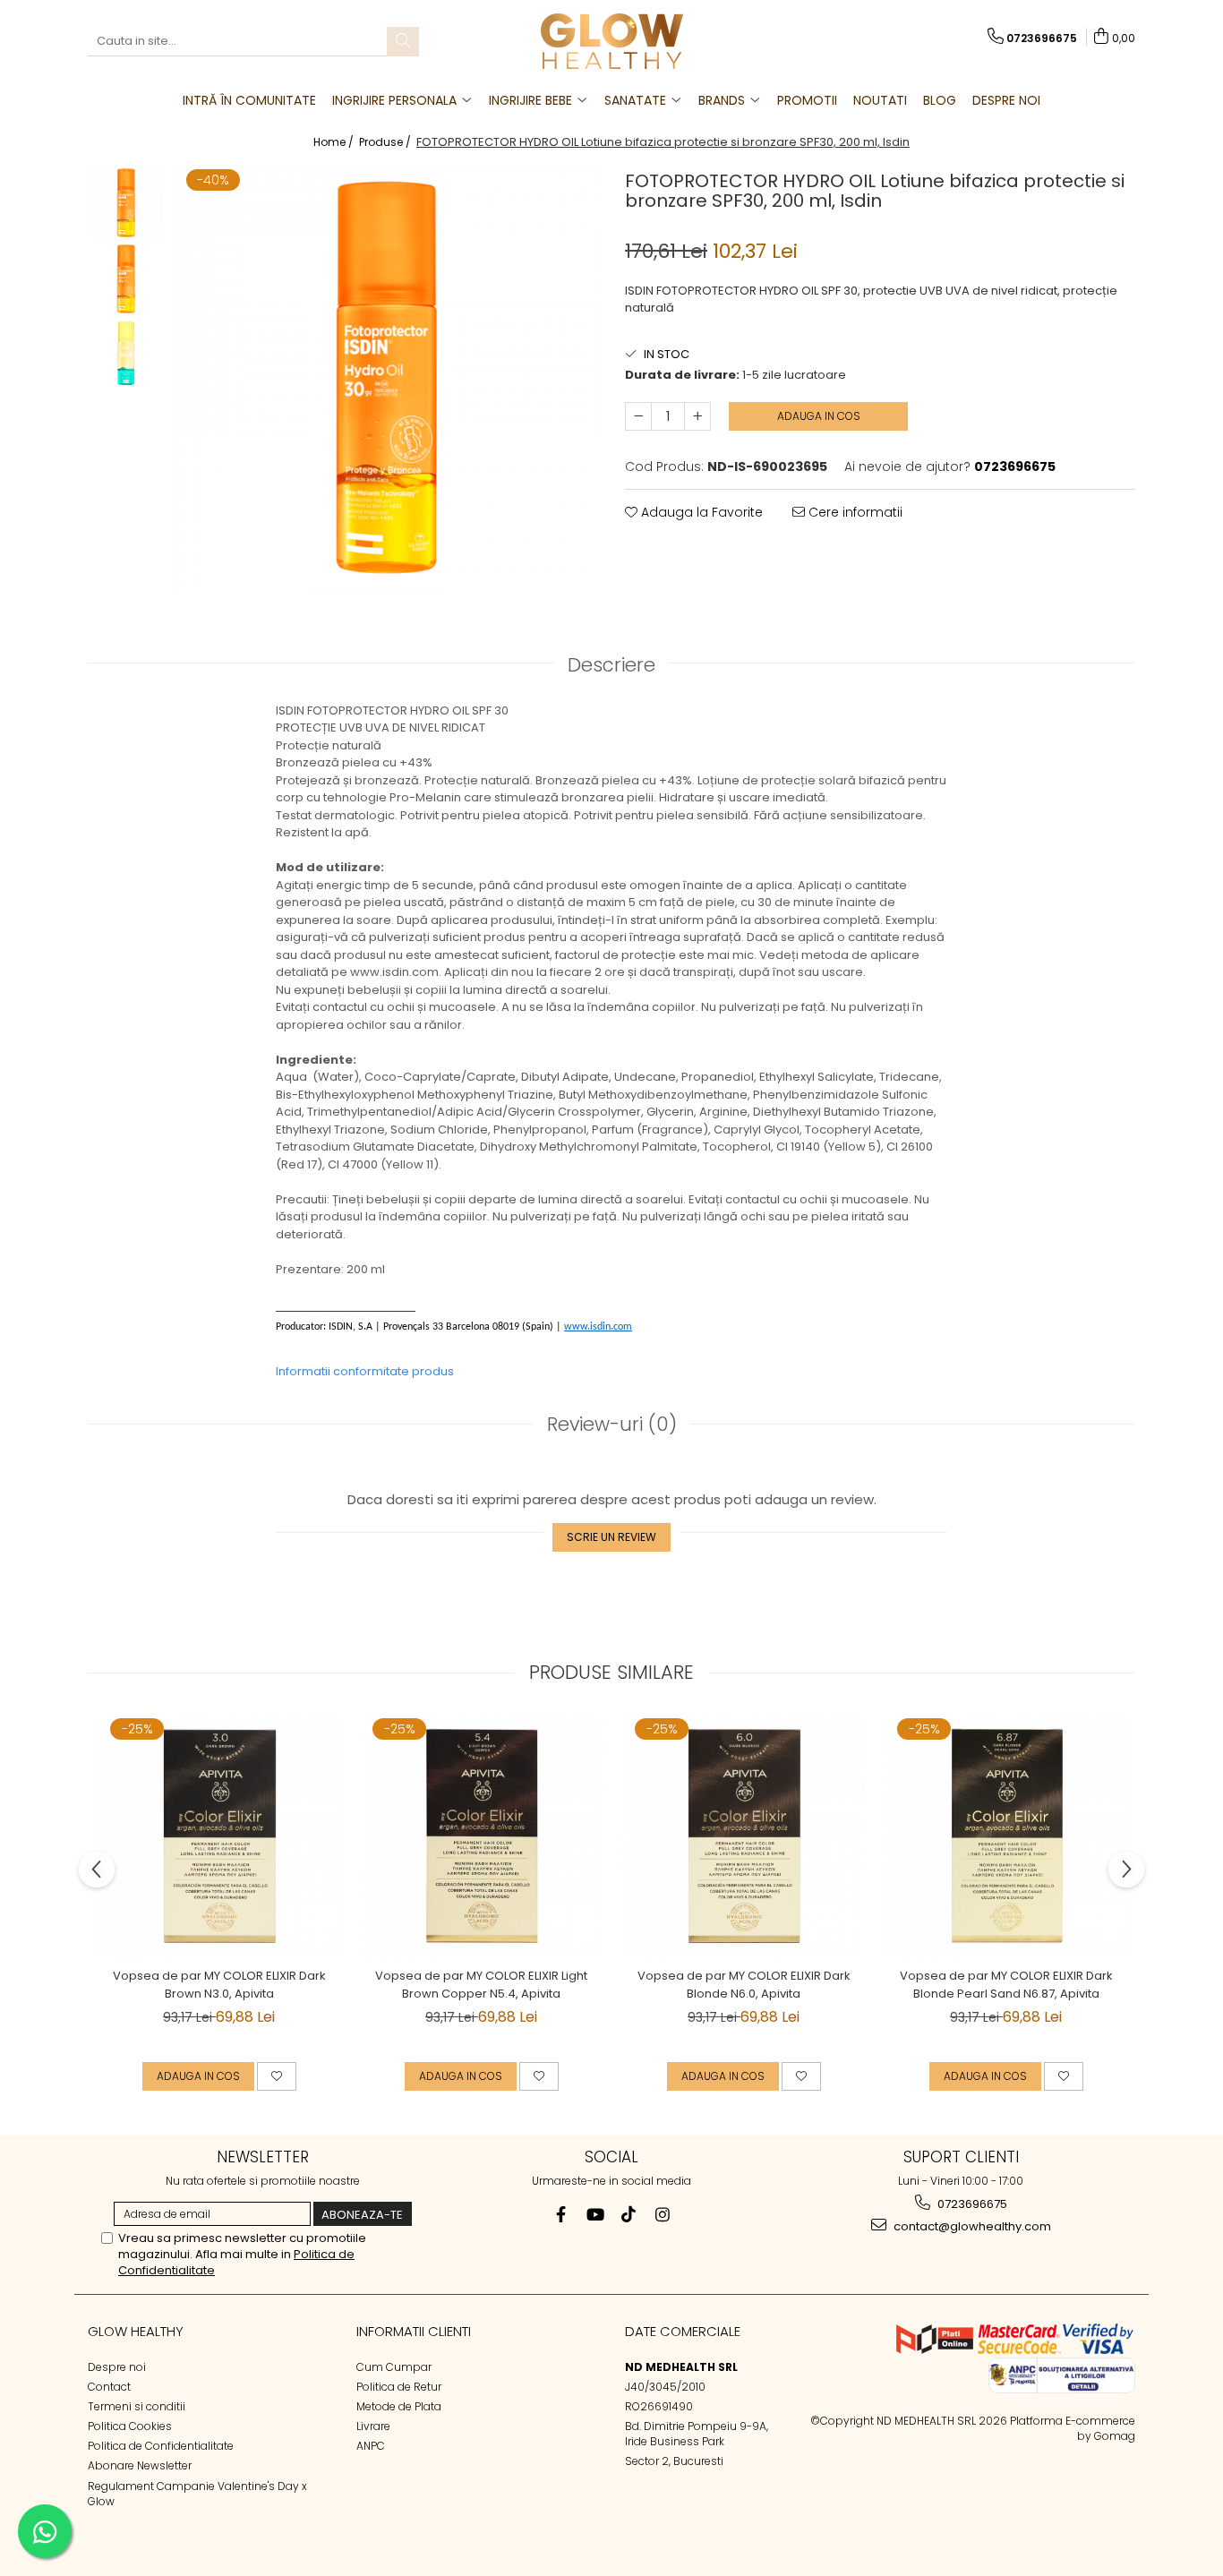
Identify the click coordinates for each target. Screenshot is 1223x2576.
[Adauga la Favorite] (277, 2076)
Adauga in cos (819, 416)
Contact (109, 2387)
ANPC (371, 2446)
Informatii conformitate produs (365, 1371)
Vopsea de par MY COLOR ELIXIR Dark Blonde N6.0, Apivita (744, 1985)
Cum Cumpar (394, 2367)
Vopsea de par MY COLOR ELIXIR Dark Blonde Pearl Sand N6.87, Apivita (1006, 1985)
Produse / (386, 142)
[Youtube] (595, 2215)
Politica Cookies (130, 2426)
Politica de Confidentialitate (161, 2446)
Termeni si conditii (137, 2406)
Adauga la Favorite (700, 512)
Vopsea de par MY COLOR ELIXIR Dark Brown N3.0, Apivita (219, 1985)
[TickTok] (629, 2215)
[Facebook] (561, 2215)
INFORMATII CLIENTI (414, 2331)
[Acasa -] (611, 41)
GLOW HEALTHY (136, 2331)
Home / (335, 142)
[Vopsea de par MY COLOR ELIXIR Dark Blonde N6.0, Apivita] (744, 1836)
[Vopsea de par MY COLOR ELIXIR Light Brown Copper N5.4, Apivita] (481, 1836)
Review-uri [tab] (612, 1424)
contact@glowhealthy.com (971, 2226)
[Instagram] (663, 2215)
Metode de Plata (399, 2406)
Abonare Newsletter (140, 2465)
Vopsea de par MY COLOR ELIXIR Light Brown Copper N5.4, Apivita (481, 1985)
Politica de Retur (399, 2387)
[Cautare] (403, 42)
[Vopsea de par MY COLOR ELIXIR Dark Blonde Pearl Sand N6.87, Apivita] (1006, 1836)
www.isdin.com (598, 1327)
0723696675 (971, 2204)
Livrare (373, 2426)
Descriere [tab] (611, 665)
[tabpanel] (385, 377)
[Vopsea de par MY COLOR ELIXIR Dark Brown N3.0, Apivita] (219, 1836)
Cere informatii (854, 512)
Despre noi (117, 2367)
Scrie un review (611, 1537)
